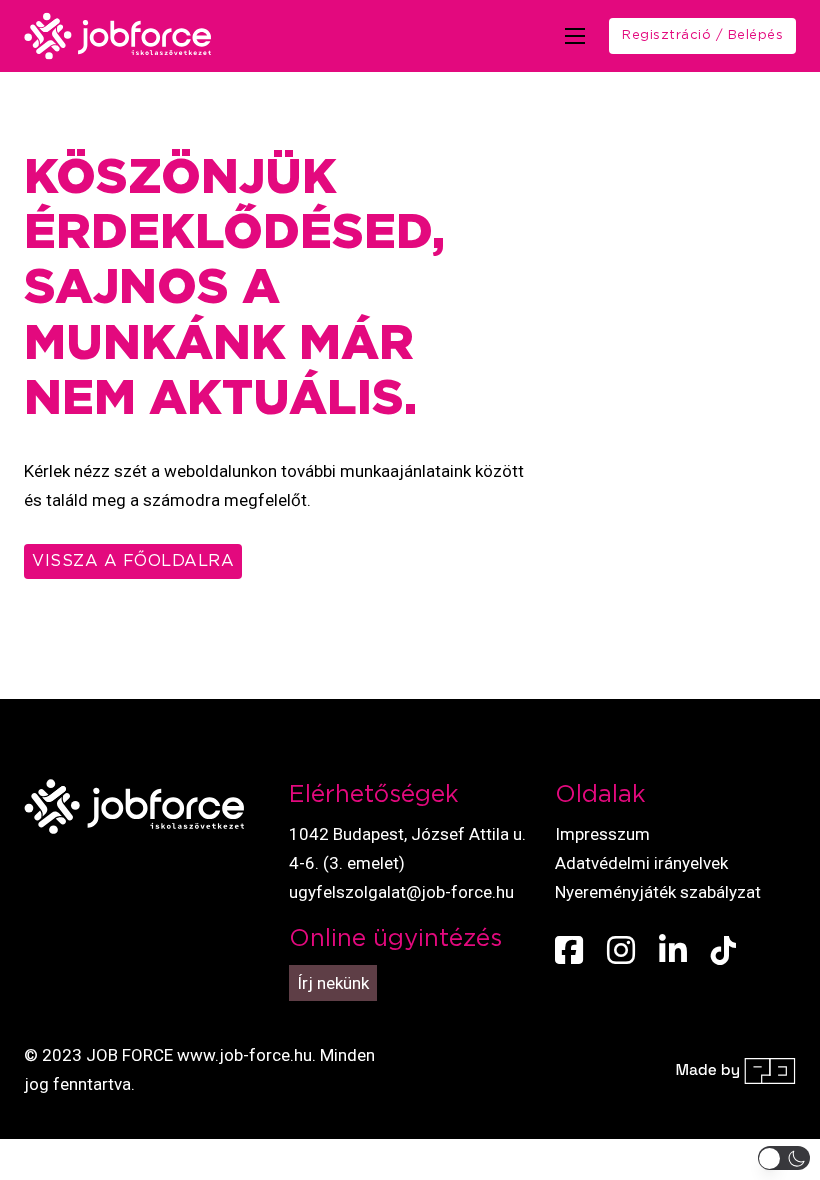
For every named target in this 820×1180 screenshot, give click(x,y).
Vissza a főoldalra (133, 561)
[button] (784, 1158)
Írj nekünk (333, 983)
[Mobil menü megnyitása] (575, 36)
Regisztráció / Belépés (702, 35)
